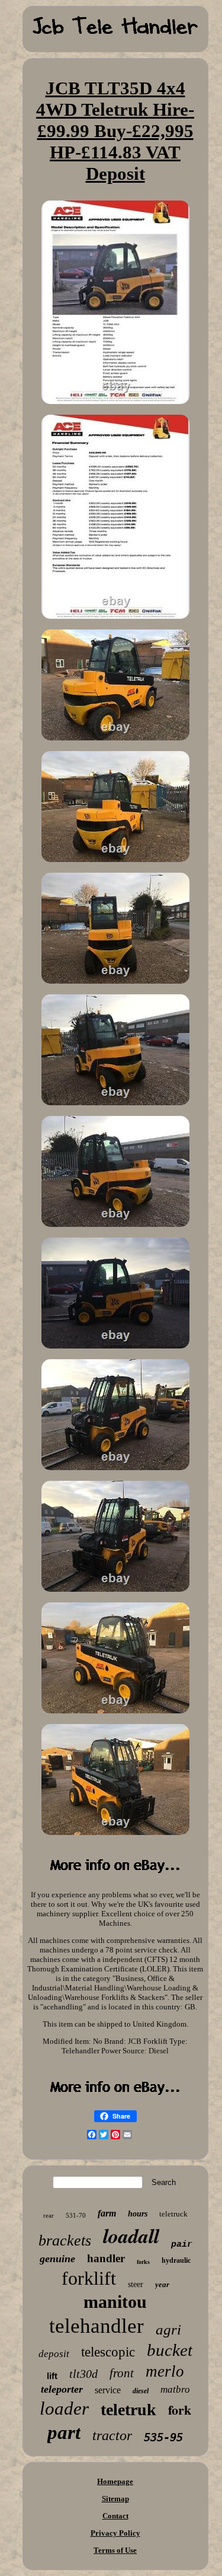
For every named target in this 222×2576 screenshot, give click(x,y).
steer (136, 2284)
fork (180, 2410)
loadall (131, 2235)
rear (49, 2215)
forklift (89, 2278)
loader (64, 2408)
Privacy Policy (115, 2533)
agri (168, 2329)
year (162, 2284)
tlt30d (83, 2374)
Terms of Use (115, 2550)
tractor (112, 2435)
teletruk (128, 2410)
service (108, 2390)
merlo (165, 2371)
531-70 (76, 2215)
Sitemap (115, 2499)
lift (52, 2376)
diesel (141, 2391)
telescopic (108, 2352)
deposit (54, 2354)
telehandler (96, 2326)
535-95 (163, 2437)
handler (106, 2258)
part (64, 2432)
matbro (175, 2389)
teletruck (173, 2214)
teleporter (62, 2389)
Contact (115, 2516)
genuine (57, 2259)
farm (107, 2213)
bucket (170, 2350)
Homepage (115, 2481)
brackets (65, 2241)
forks (143, 2262)
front (122, 2373)
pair (182, 2245)
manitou (115, 2302)
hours (138, 2214)
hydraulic (176, 2260)
